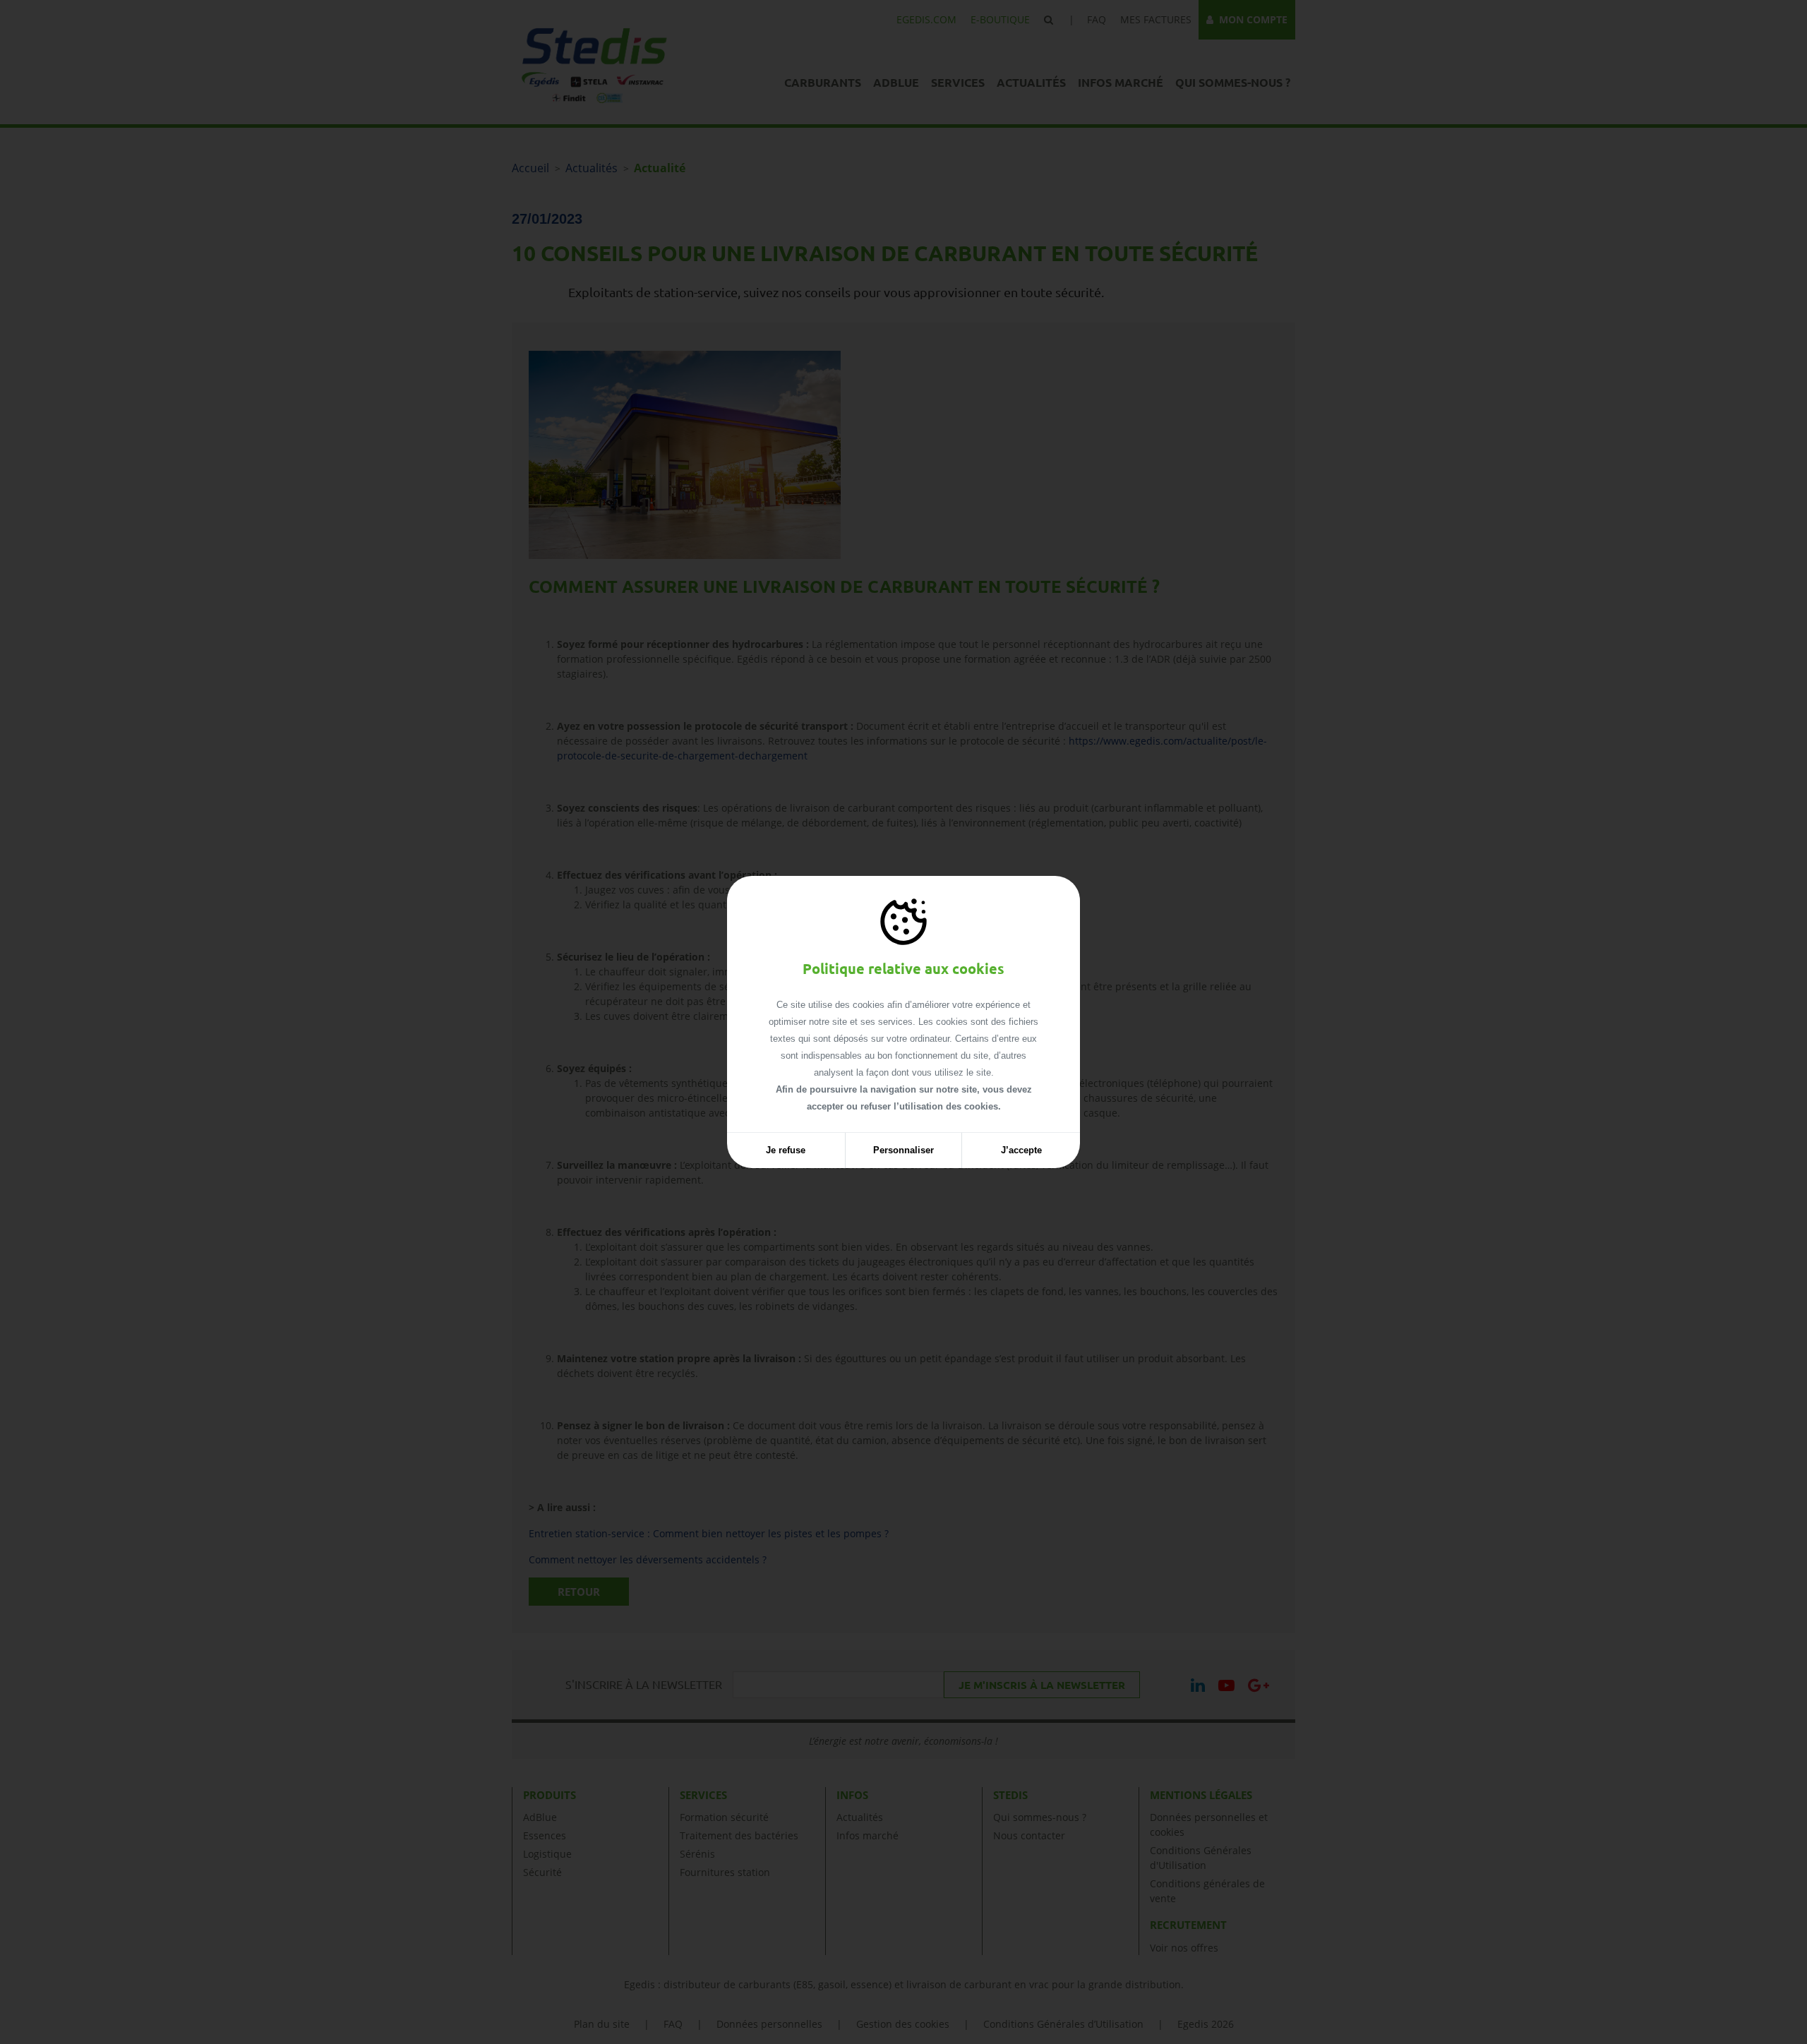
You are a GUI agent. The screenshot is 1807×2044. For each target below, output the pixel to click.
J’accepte (1021, 1150)
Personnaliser (903, 1150)
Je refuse (786, 1150)
